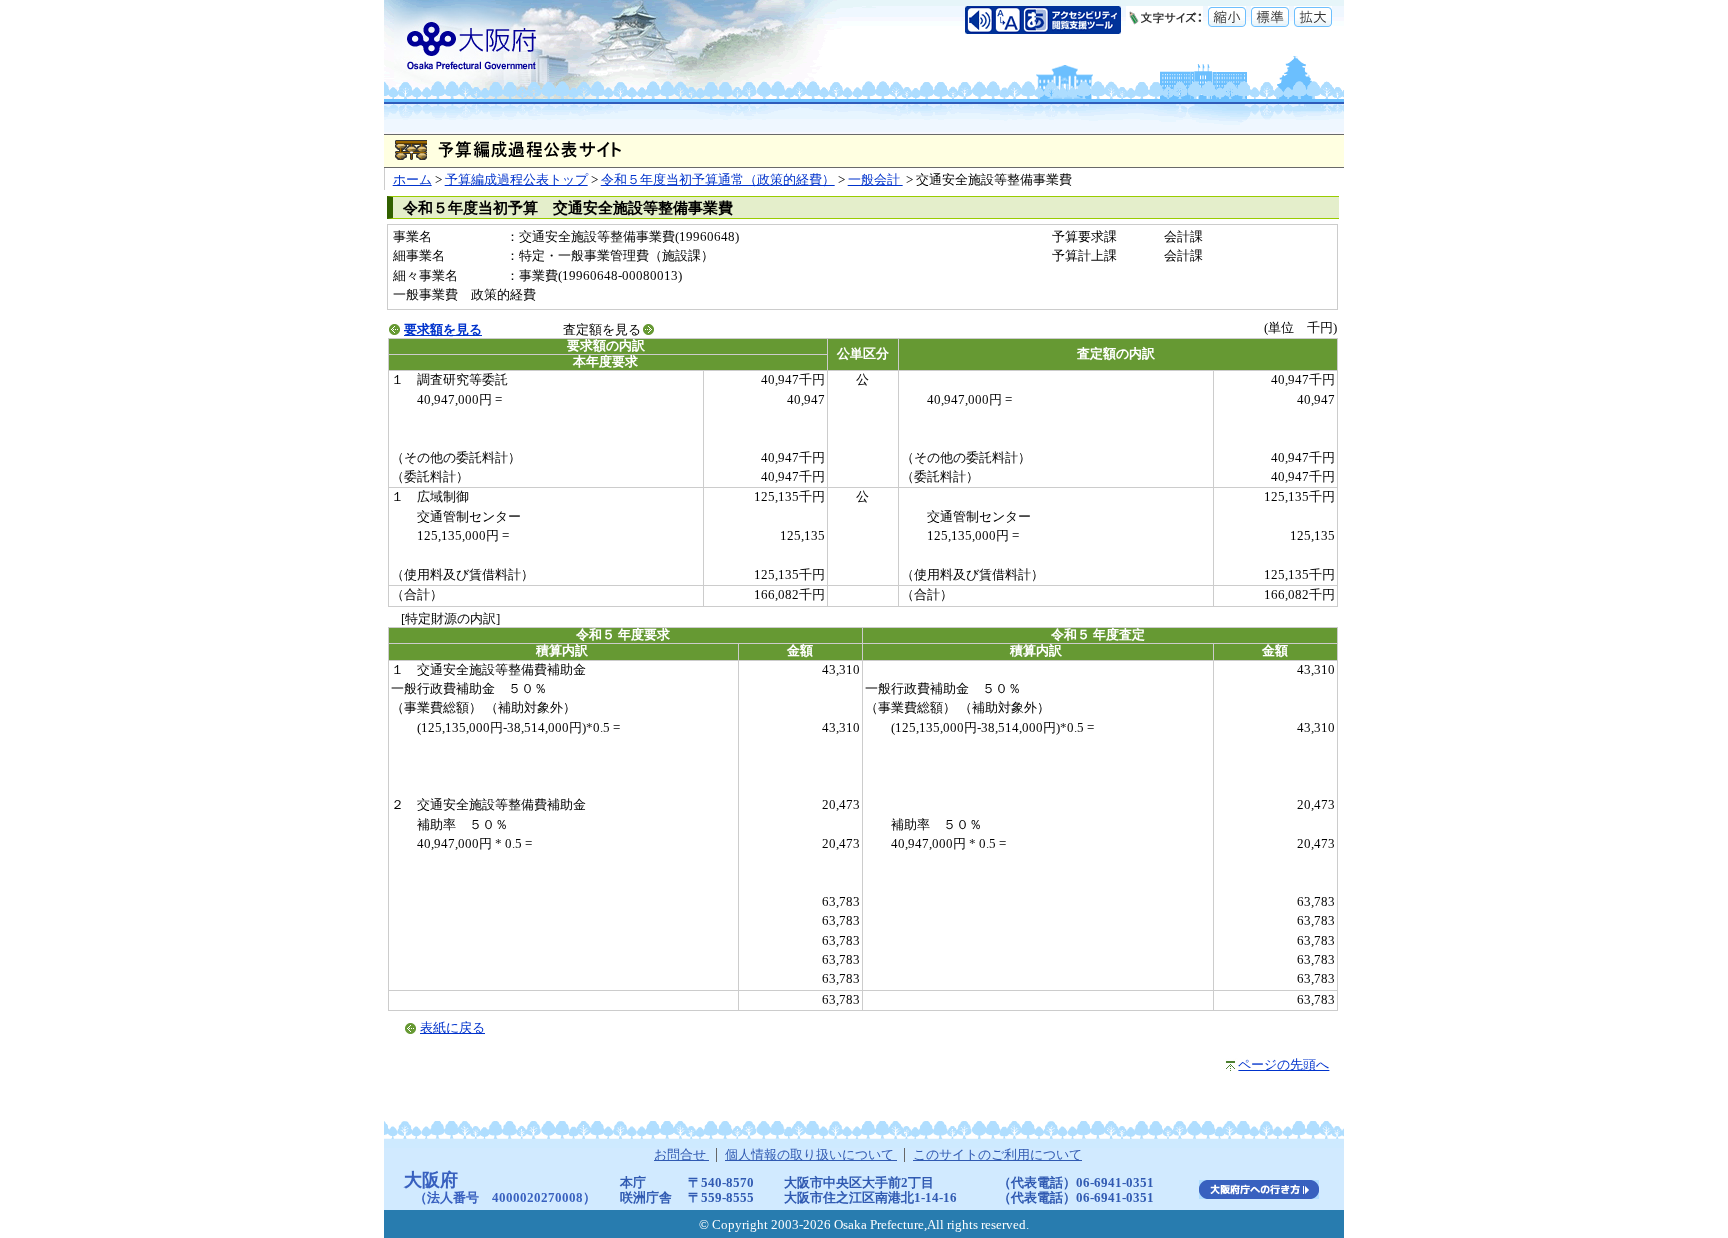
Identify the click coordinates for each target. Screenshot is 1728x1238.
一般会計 (875, 180)
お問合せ (681, 1155)
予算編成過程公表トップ (516, 180)
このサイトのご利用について (997, 1155)
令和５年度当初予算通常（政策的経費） (718, 180)
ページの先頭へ (1283, 1065)
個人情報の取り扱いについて (811, 1155)
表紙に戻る (452, 1028)
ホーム (412, 180)
